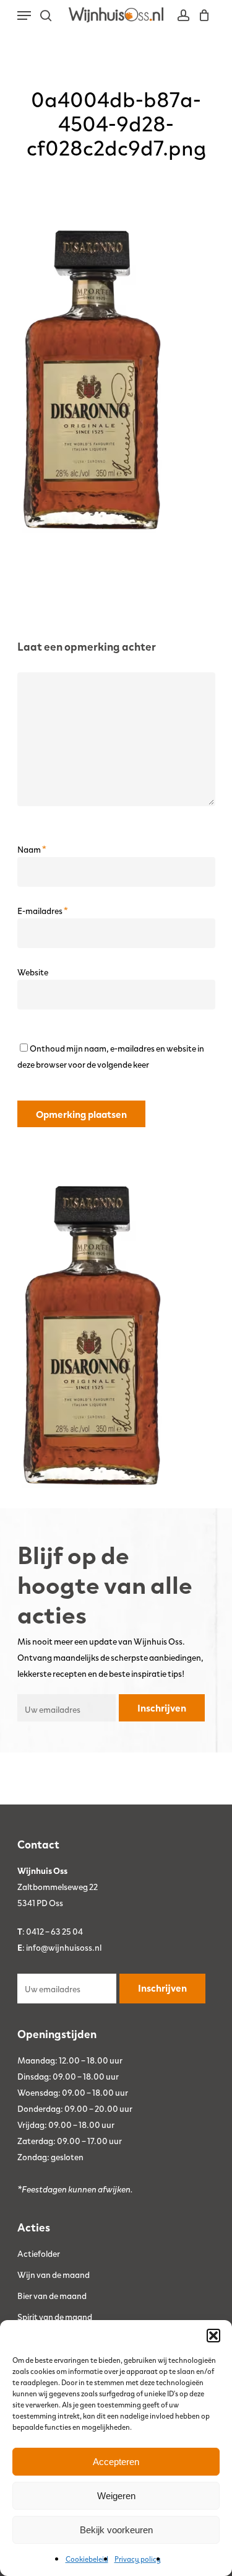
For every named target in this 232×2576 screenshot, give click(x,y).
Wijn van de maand (54, 2274)
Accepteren (116, 2462)
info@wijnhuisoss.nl (64, 1947)
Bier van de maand (52, 2295)
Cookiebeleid (87, 2559)
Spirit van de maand (55, 2316)
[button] (213, 2336)
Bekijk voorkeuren (116, 2530)
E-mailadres (43, 910)
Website (33, 972)
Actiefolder (39, 2253)
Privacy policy (138, 2559)
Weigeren (116, 2496)
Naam (32, 849)
